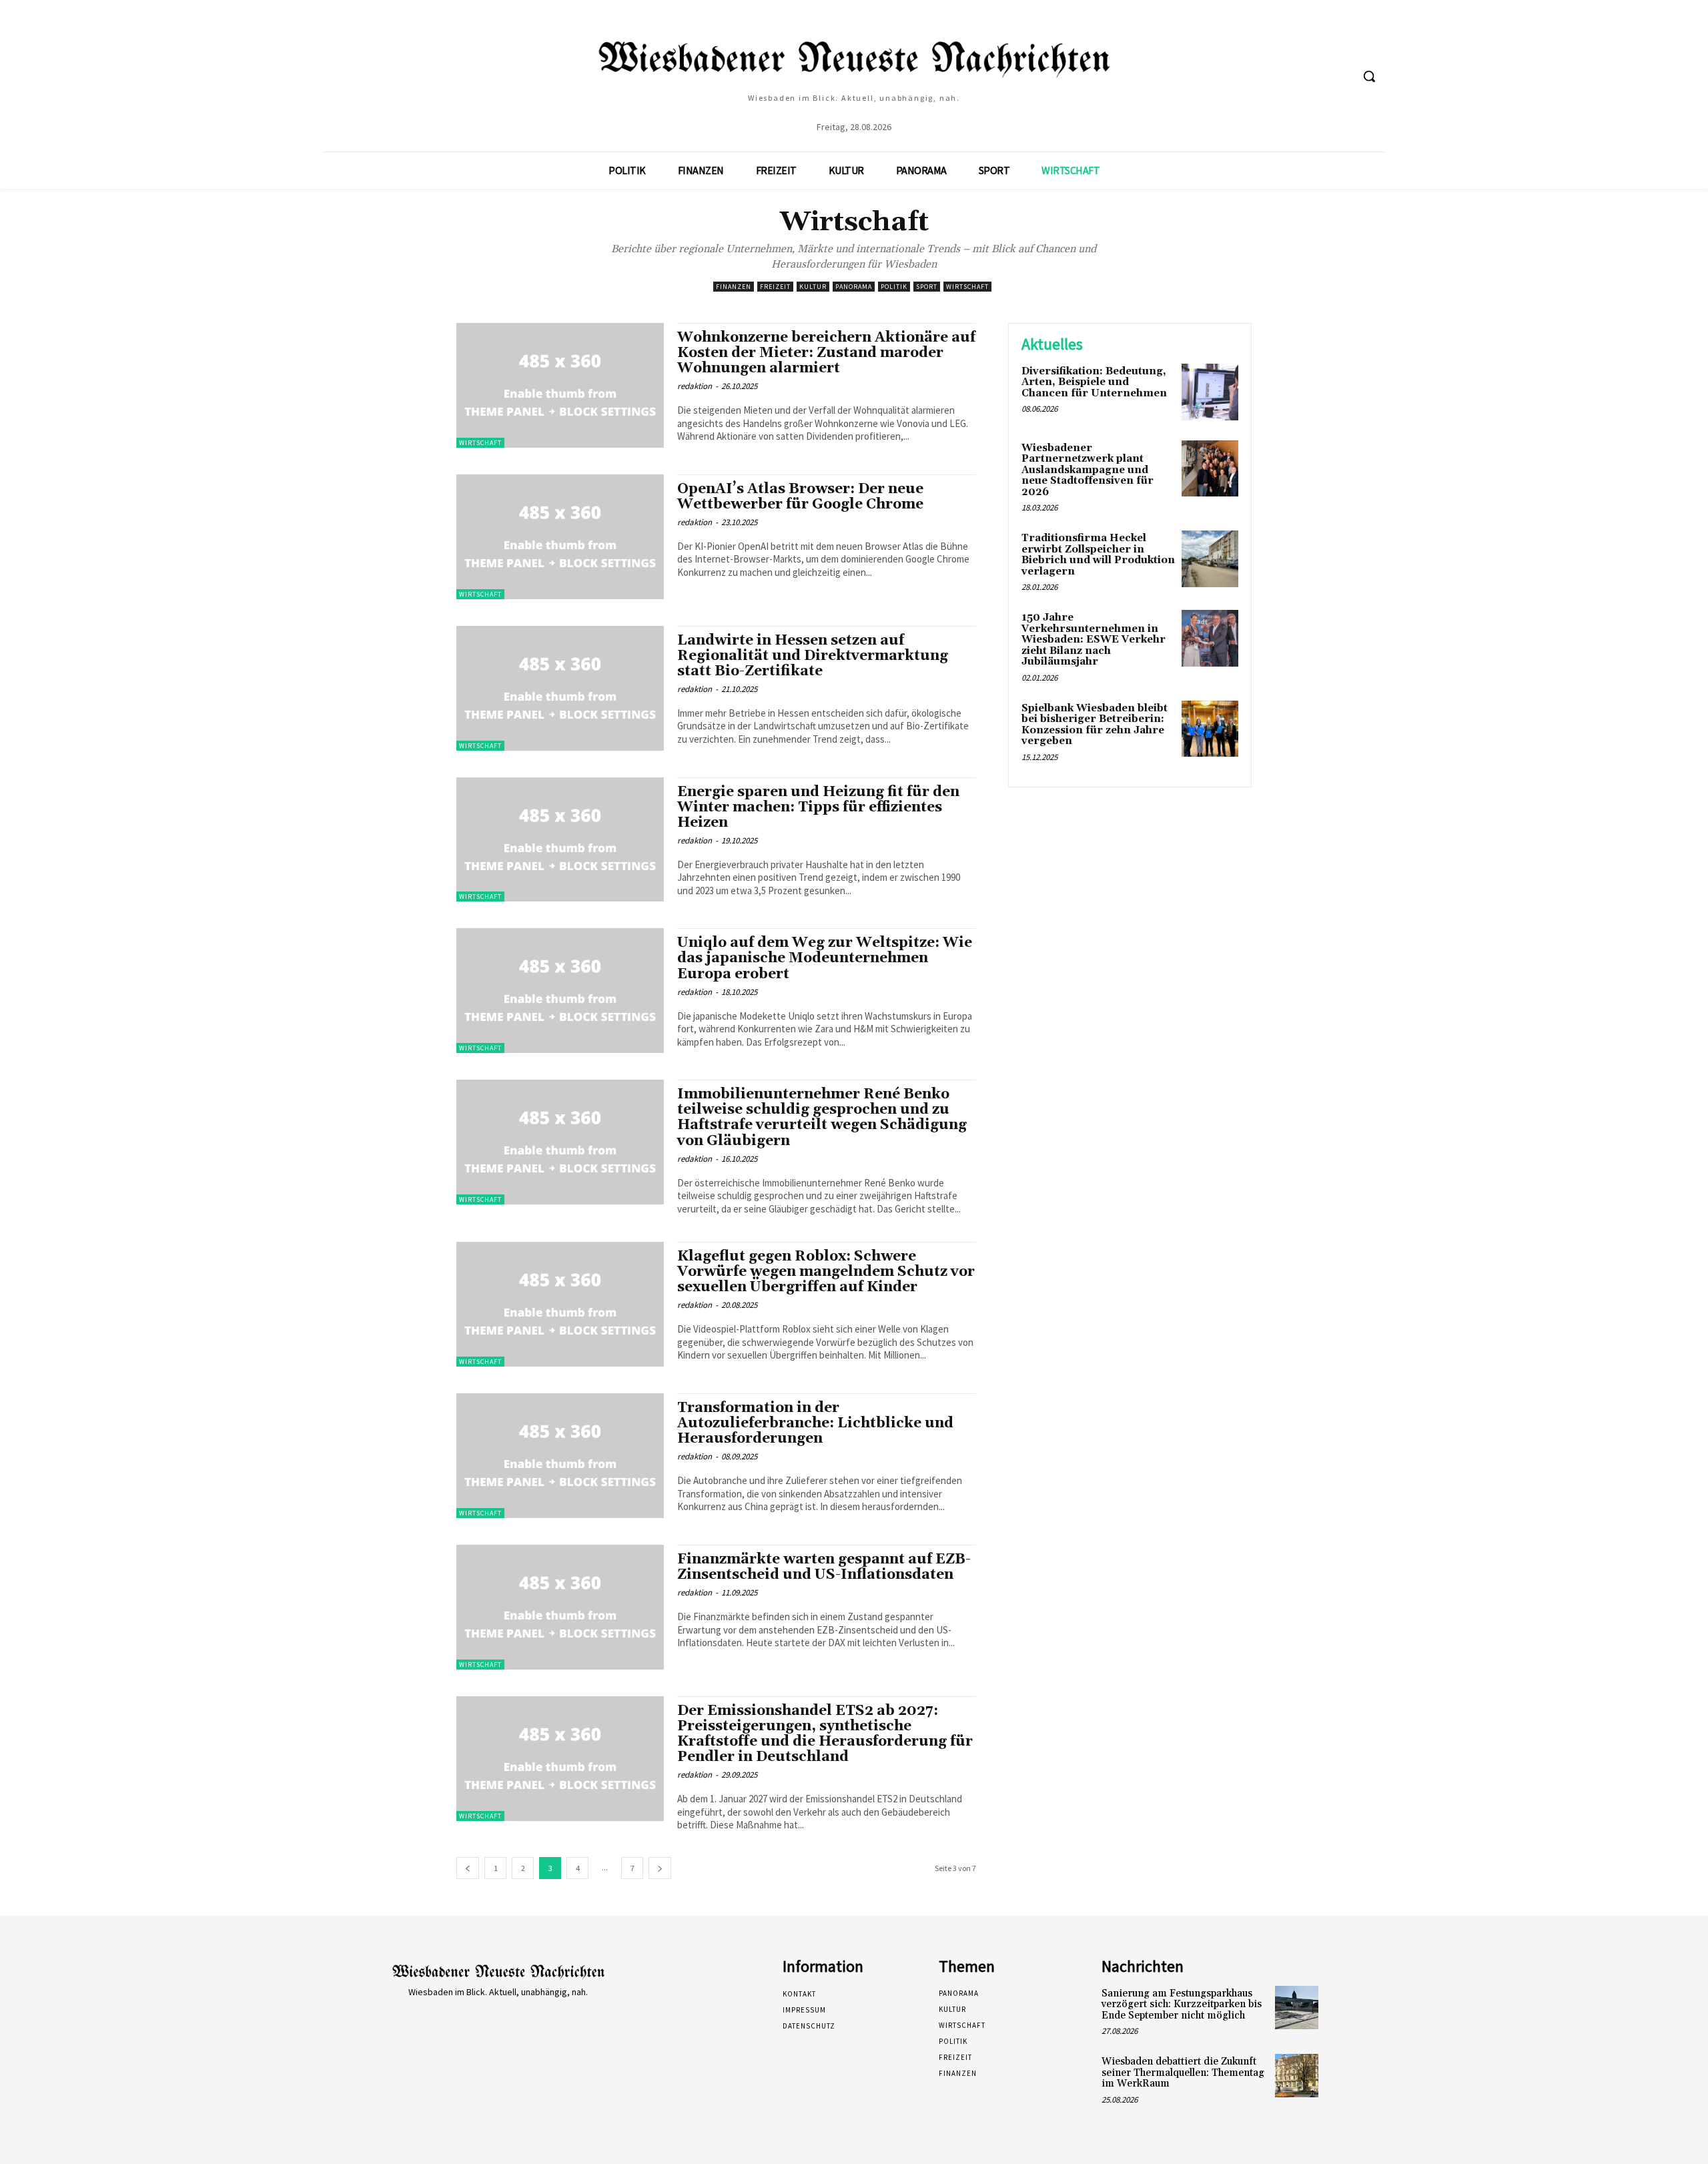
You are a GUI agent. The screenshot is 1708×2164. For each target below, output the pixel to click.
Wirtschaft (967, 287)
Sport (927, 287)
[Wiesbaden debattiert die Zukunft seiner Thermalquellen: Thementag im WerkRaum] (1297, 2076)
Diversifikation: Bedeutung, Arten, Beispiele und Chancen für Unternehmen (1094, 382)
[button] (1369, 76)
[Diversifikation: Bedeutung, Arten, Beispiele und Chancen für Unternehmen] (1210, 392)
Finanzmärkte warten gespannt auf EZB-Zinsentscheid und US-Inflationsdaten (824, 1567)
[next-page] (660, 1868)
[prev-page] (468, 1868)
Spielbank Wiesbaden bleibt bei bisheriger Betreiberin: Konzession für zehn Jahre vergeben (1095, 725)
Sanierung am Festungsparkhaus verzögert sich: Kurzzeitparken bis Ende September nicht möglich (1182, 2005)
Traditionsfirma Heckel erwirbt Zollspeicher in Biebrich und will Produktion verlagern (1098, 555)
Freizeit (775, 287)
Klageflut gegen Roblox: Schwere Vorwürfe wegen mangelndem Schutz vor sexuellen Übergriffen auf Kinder (826, 1272)
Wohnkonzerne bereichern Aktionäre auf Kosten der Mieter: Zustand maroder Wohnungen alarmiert (826, 353)
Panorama (854, 287)
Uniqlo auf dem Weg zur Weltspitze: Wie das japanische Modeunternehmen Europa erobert (825, 958)
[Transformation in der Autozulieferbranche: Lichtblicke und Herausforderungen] (560, 1456)
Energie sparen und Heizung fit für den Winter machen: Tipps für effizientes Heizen (818, 807)
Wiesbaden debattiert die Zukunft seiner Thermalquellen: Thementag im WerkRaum (1183, 2073)
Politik (894, 287)
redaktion (695, 386)
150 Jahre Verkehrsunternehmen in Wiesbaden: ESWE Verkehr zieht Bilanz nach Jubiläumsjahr (1094, 640)
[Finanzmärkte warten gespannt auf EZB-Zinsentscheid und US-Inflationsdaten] (560, 1607)
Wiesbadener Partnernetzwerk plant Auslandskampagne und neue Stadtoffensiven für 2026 (1088, 470)
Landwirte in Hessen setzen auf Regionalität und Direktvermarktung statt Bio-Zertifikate (813, 656)
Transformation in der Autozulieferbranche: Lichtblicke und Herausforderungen (815, 1423)
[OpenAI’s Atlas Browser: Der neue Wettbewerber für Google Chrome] (560, 537)
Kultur (813, 287)
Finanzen (734, 287)
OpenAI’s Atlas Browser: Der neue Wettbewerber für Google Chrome (800, 497)
